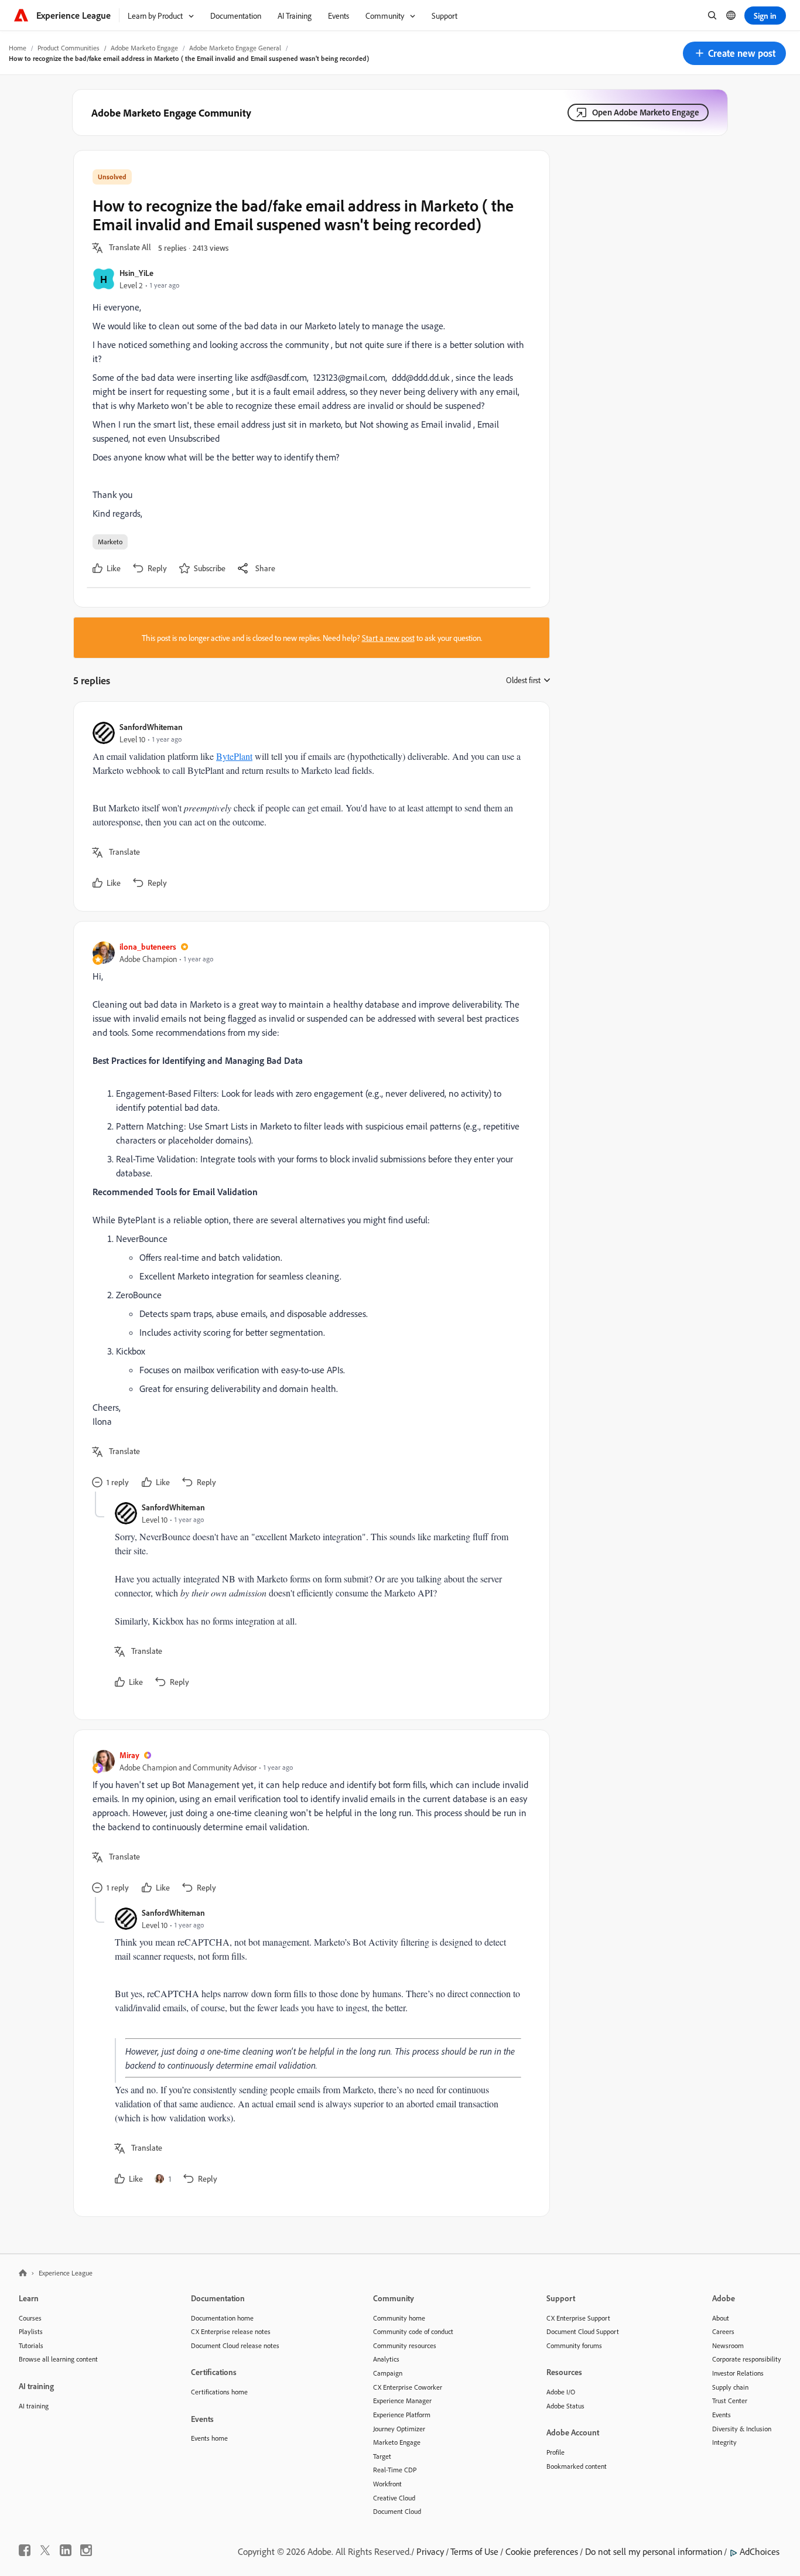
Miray (129, 1755)
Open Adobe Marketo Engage (646, 112)
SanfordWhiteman (151, 727)
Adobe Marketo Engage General (235, 48)
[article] (309, 806)
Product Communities (69, 48)
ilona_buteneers (148, 946)
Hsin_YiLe (136, 273)
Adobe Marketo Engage (144, 48)
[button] (734, 53)
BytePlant (234, 756)
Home (18, 48)
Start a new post (388, 638)
